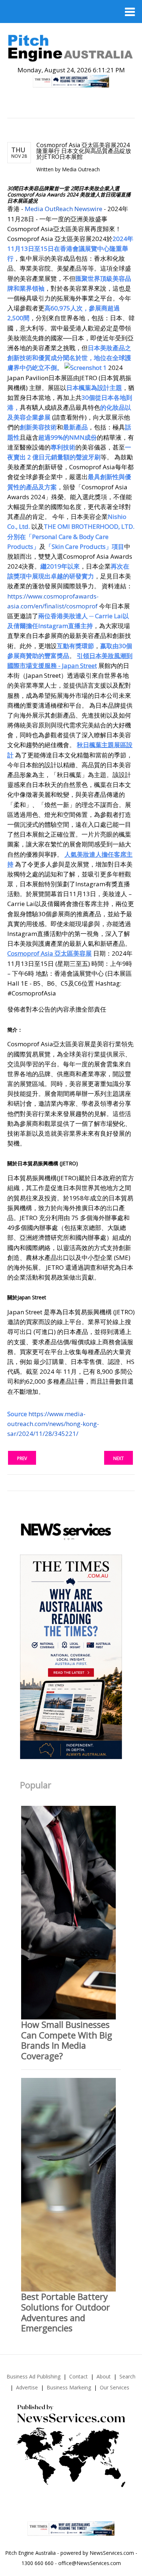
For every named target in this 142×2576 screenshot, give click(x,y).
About (104, 2376)
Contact (78, 2376)
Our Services (115, 2387)
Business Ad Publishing (33, 2376)
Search (127, 2376)
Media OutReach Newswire (64, 209)
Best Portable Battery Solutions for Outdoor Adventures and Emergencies (66, 2312)
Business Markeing (69, 2387)
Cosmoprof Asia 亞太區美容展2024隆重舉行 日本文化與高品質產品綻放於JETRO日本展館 (84, 151)
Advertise (27, 2387)
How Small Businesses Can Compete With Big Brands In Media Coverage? (67, 2040)
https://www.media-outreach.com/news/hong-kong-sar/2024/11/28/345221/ (53, 1424)
